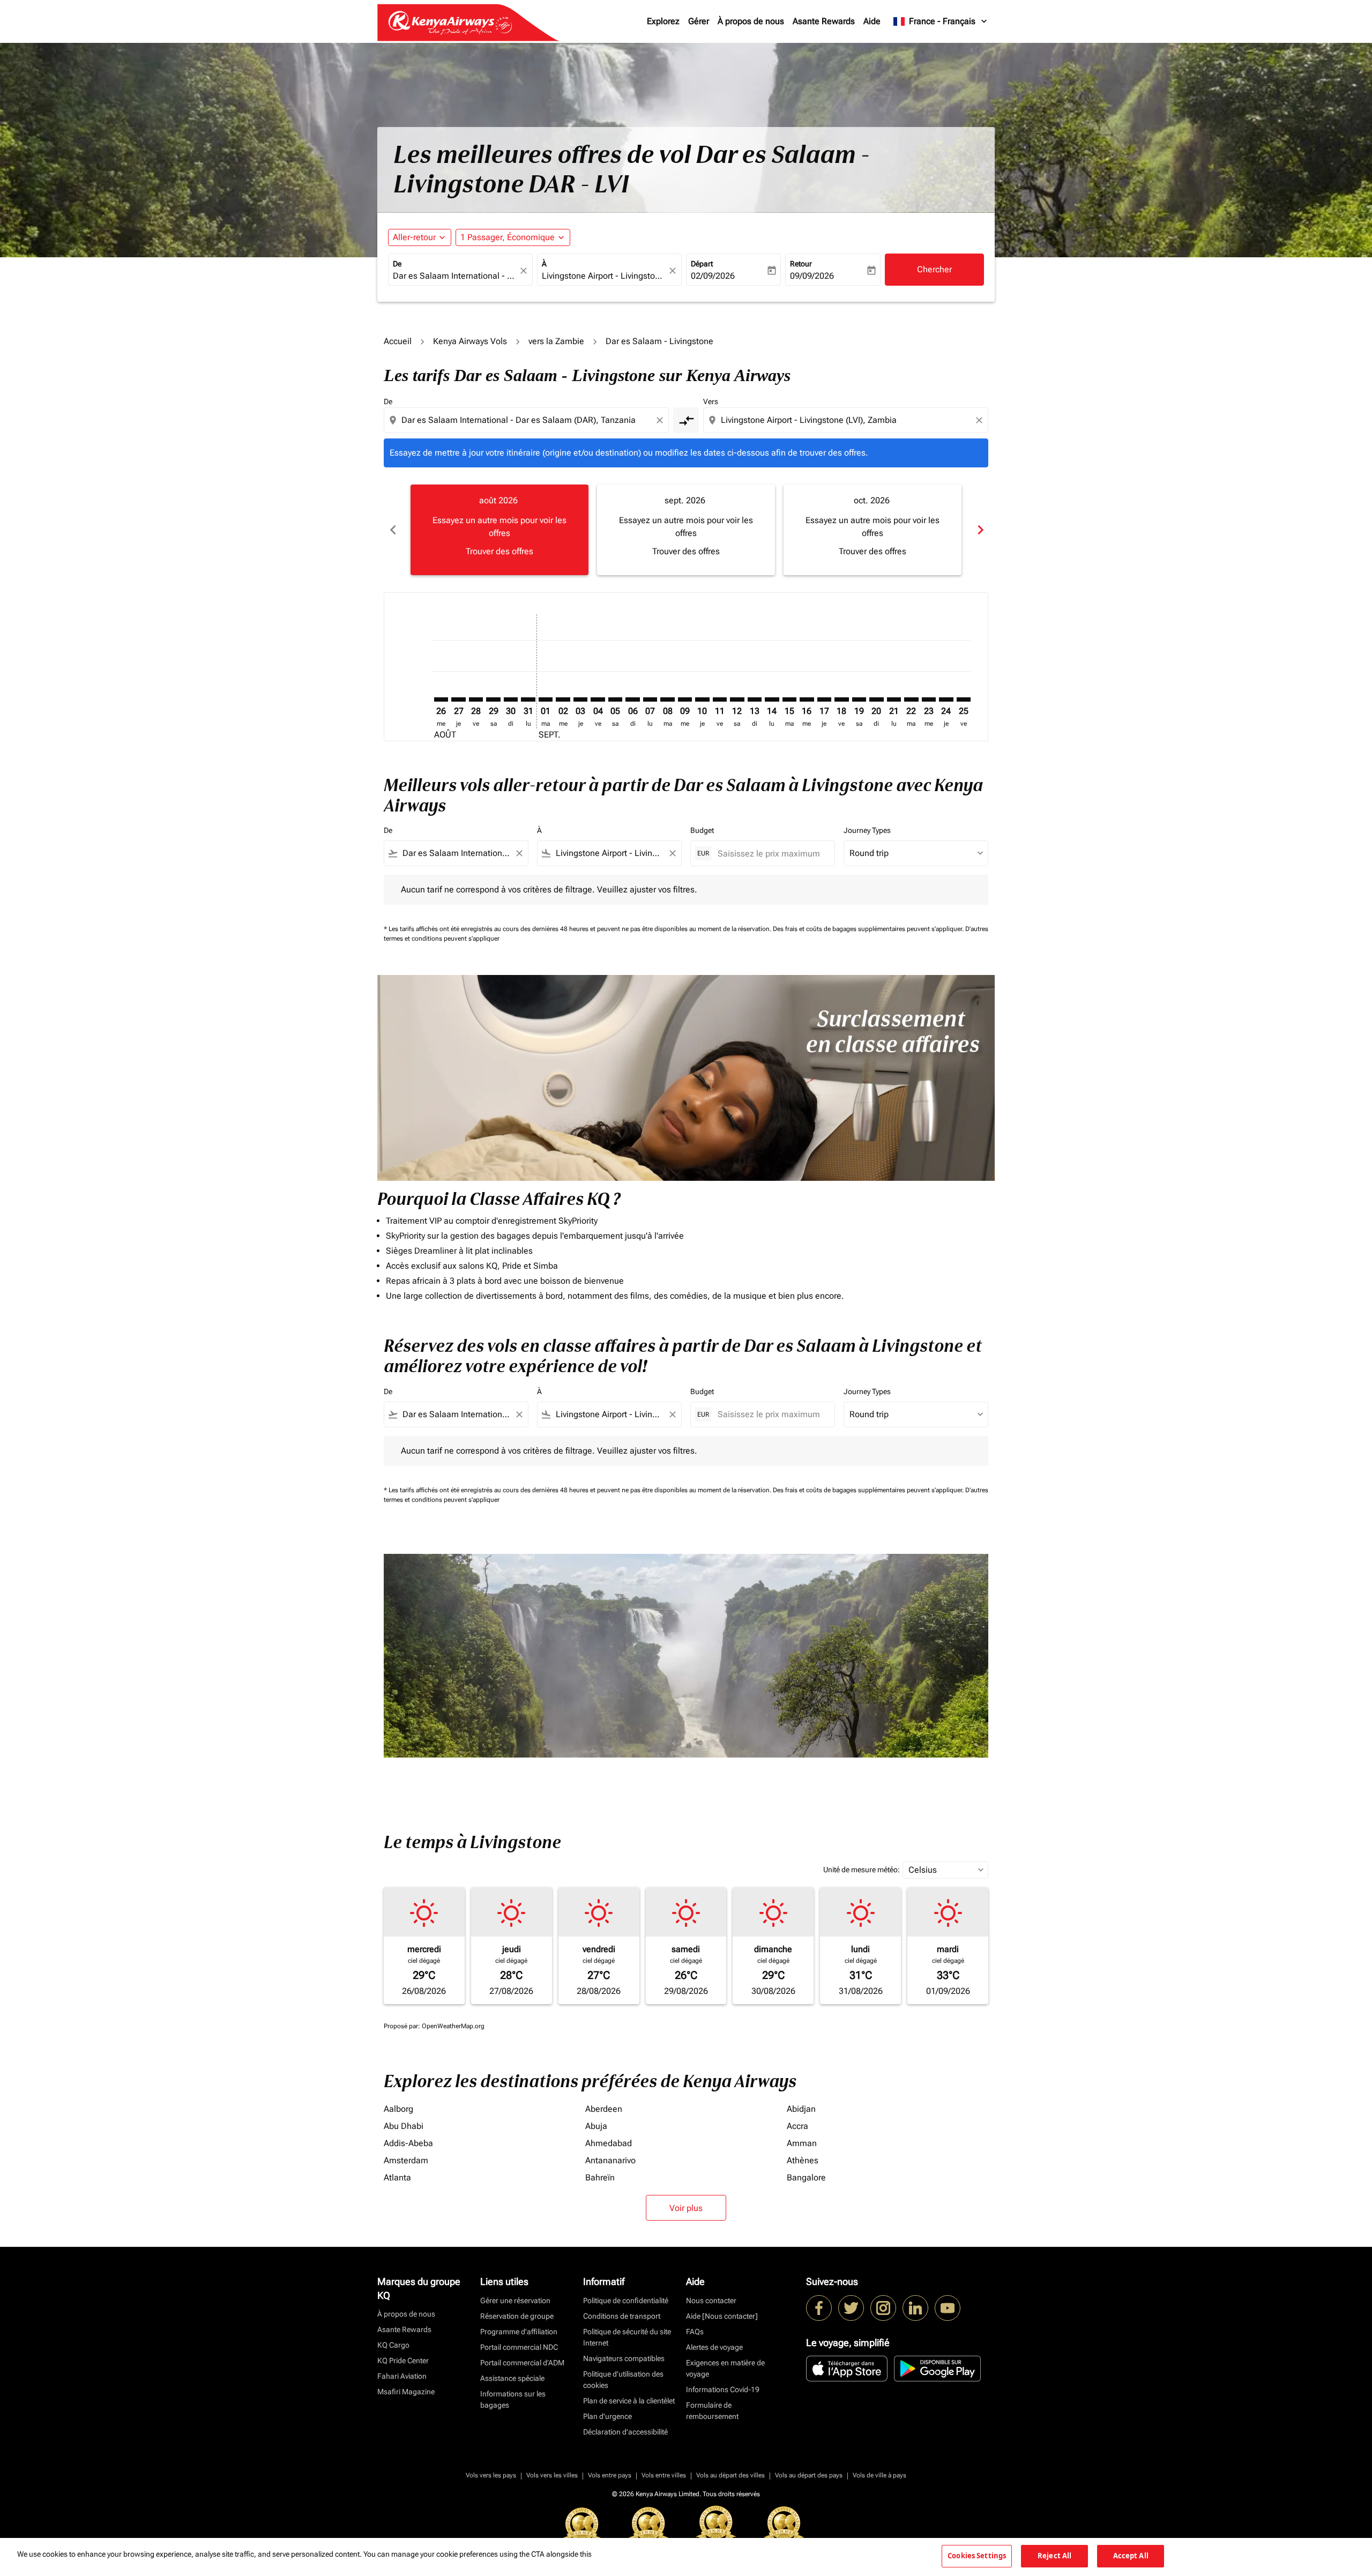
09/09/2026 (812, 276)
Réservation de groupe (517, 2316)
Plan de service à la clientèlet (629, 2401)
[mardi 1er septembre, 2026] (546, 699)
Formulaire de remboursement (712, 2411)
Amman (802, 2143)
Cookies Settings (977, 2556)
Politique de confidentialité (626, 2300)
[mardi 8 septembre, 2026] (667, 699)
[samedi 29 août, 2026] (493, 699)
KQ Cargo (393, 2345)
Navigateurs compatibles (624, 2358)
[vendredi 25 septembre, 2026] (964, 699)
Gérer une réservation (515, 2300)
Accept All (1131, 2556)
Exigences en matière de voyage (725, 2368)
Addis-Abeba (408, 2143)
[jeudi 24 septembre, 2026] (946, 699)
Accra (797, 2126)
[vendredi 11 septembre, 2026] (720, 699)
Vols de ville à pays (879, 2475)
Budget (702, 830)
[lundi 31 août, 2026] (528, 699)
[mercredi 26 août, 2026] (441, 699)
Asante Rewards (824, 21)
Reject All (1054, 2556)
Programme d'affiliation (519, 2332)
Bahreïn (600, 2177)
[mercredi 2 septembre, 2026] (563, 699)
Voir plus (686, 2208)
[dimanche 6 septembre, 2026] (632, 699)
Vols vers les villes (552, 2475)
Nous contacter (711, 2300)
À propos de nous (751, 21)
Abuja (596, 2126)
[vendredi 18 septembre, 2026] (841, 699)
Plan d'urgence (607, 2416)
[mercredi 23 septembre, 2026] (929, 699)
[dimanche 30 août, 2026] (511, 699)
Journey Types (867, 830)
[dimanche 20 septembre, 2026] (876, 699)
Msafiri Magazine (406, 2392)
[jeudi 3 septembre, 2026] (580, 699)
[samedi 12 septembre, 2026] (737, 699)
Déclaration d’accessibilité (625, 2432)
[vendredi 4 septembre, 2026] (598, 699)
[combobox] (455, 276)
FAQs (695, 2332)
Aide (872, 21)
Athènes (803, 2160)
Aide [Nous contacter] (722, 2316)
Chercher (934, 269)
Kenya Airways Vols (470, 341)
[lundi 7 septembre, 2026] (650, 699)
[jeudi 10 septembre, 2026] (702, 699)
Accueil (398, 341)
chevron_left (392, 530)
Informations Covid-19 (723, 2389)
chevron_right (980, 530)
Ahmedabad (609, 2143)
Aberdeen (604, 2109)
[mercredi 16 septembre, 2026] (807, 699)
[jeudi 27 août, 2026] (458, 699)
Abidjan (801, 2109)
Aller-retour (414, 237)
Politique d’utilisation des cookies (623, 2380)
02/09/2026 (713, 276)
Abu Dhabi (404, 2126)
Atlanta (397, 2177)
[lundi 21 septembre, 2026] (894, 699)
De (397, 264)
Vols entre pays (610, 2475)
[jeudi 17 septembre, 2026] (824, 699)
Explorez (663, 21)
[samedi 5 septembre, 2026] (615, 699)
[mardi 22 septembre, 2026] (911, 699)
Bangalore (806, 2177)
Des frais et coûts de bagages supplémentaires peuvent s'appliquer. (869, 929)
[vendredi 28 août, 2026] (476, 699)
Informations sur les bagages (513, 2399)
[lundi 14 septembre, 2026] (772, 699)
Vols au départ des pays (809, 2475)
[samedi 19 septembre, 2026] (859, 699)
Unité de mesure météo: (862, 1870)
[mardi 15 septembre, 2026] (789, 699)
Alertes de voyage (714, 2347)
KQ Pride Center (403, 2361)
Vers (711, 401)
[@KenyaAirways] (851, 2308)
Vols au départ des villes (730, 2475)
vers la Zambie (556, 341)
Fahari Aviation (402, 2376)
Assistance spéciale (512, 2378)
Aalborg (398, 2109)
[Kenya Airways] (819, 2308)
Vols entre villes (664, 2475)
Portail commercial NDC (519, 2347)
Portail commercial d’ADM (522, 2363)
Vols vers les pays (491, 2475)
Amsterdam (406, 2160)
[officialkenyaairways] (883, 2308)
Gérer (699, 21)
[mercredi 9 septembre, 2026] (685, 699)
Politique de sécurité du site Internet (627, 2337)
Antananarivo (610, 2160)
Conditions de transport (622, 2316)
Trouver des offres (499, 551)
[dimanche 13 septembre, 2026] (755, 699)
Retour (801, 264)
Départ (702, 264)
